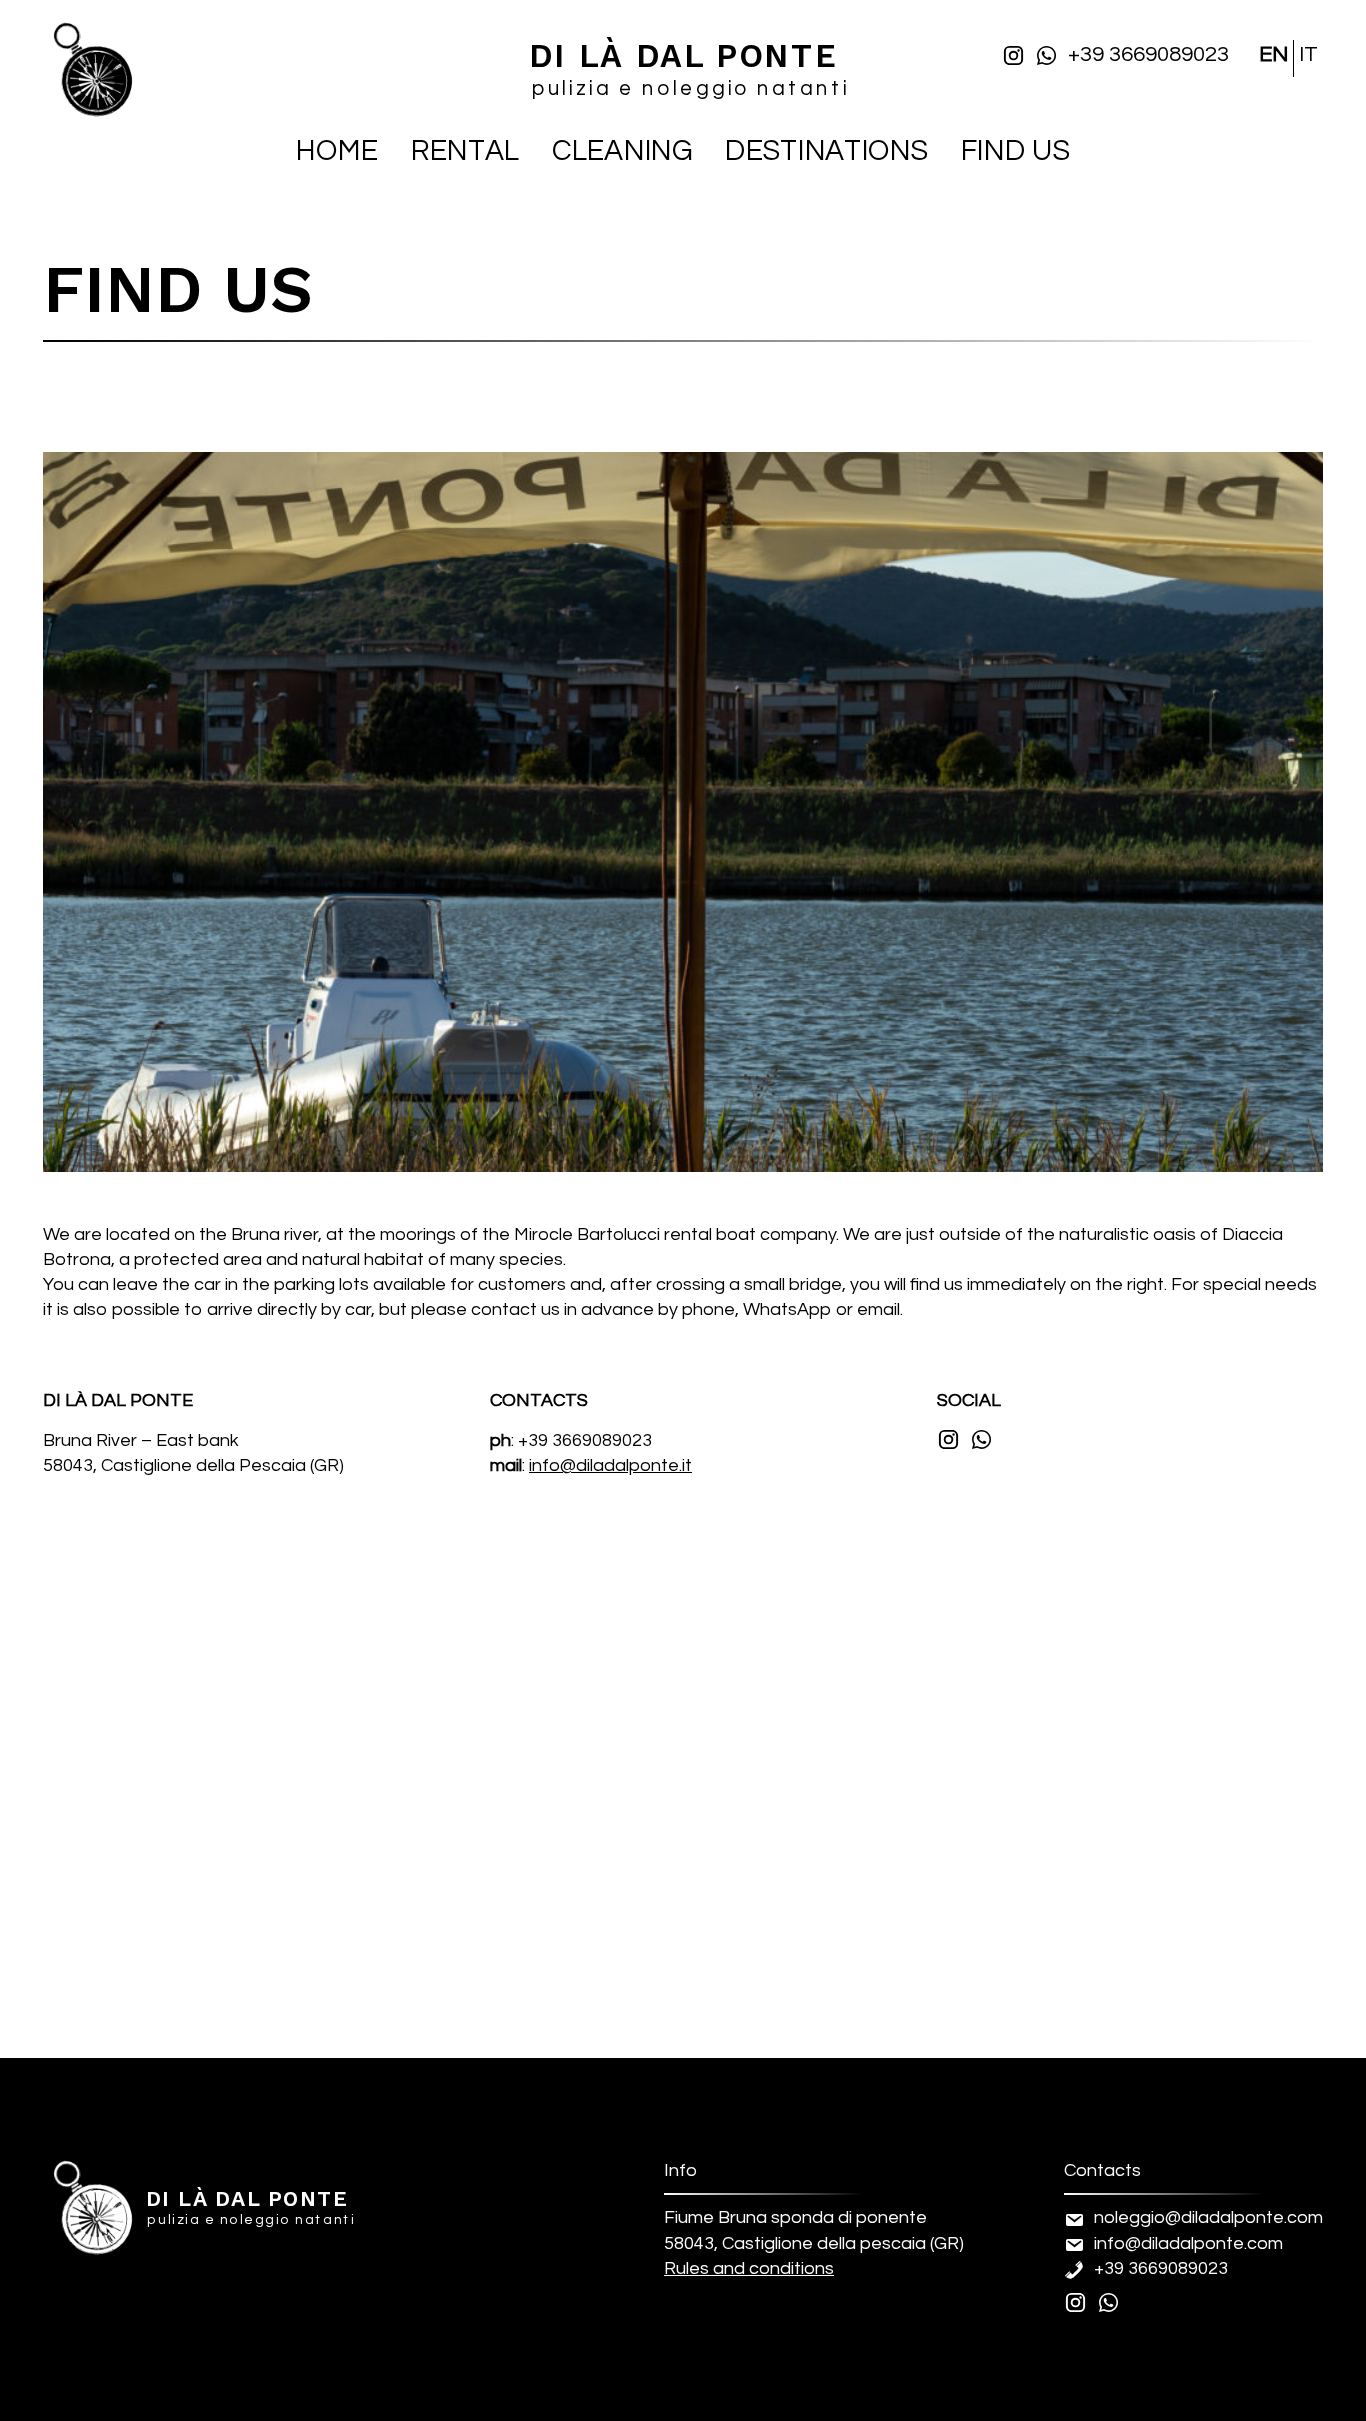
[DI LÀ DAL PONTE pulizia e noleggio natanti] (93, 2239)
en (1273, 54)
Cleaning (622, 152)
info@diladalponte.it (610, 1465)
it (1308, 54)
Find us (1015, 152)
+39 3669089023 (1148, 54)
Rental (465, 152)
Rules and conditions (749, 2268)
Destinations (826, 152)
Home (337, 152)
